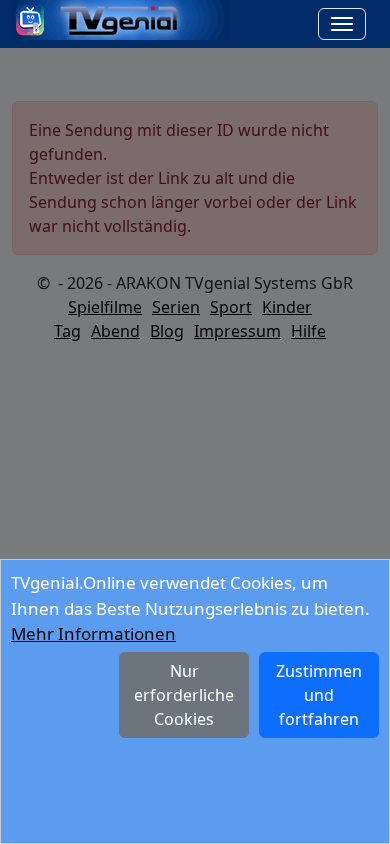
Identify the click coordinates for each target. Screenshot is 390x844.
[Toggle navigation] (342, 24)
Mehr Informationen (93, 633)
